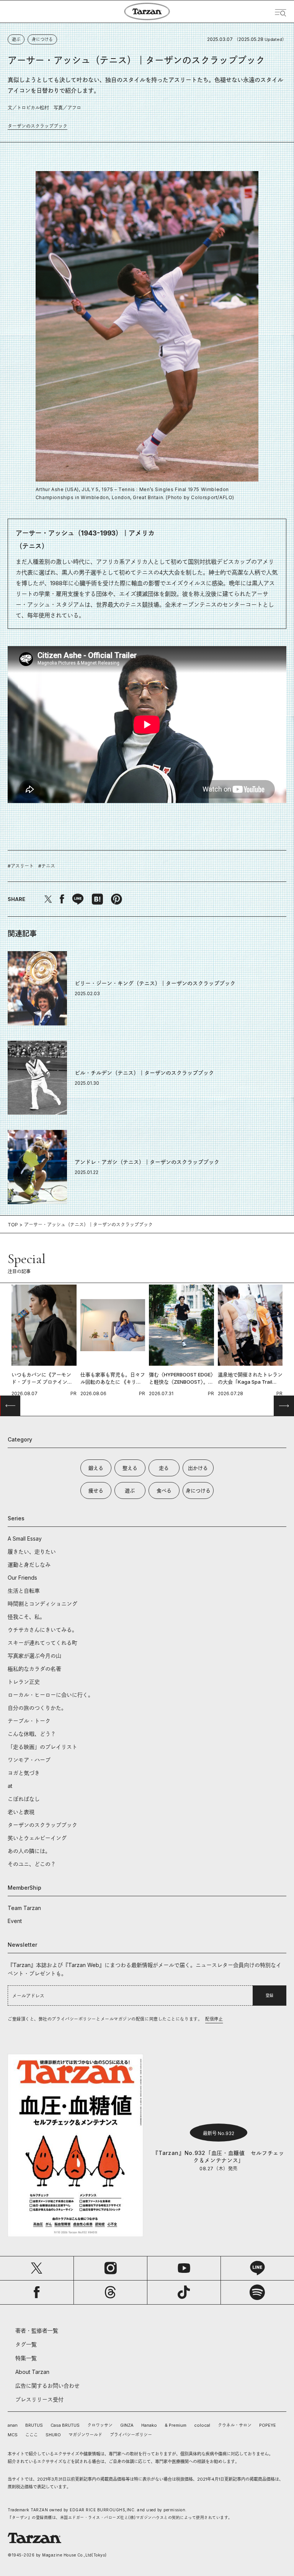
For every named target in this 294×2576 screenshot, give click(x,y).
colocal (202, 2425)
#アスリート (21, 866)
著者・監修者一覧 (37, 2330)
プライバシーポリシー (131, 2435)
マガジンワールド (85, 2435)
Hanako (149, 2425)
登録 (269, 1995)
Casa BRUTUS (65, 2425)
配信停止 (214, 2019)
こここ (32, 2435)
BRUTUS (34, 2425)
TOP (13, 1225)
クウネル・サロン (235, 2425)
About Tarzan (32, 2372)
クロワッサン (100, 2425)
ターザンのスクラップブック (38, 126)
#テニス (47, 866)
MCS (13, 2435)
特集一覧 (26, 2358)
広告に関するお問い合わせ (47, 2386)
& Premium (176, 2425)
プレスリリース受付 (39, 2399)
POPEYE (268, 2425)
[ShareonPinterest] (116, 899)
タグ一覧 (26, 2344)
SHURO (53, 2435)
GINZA (127, 2425)
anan (13, 2425)
